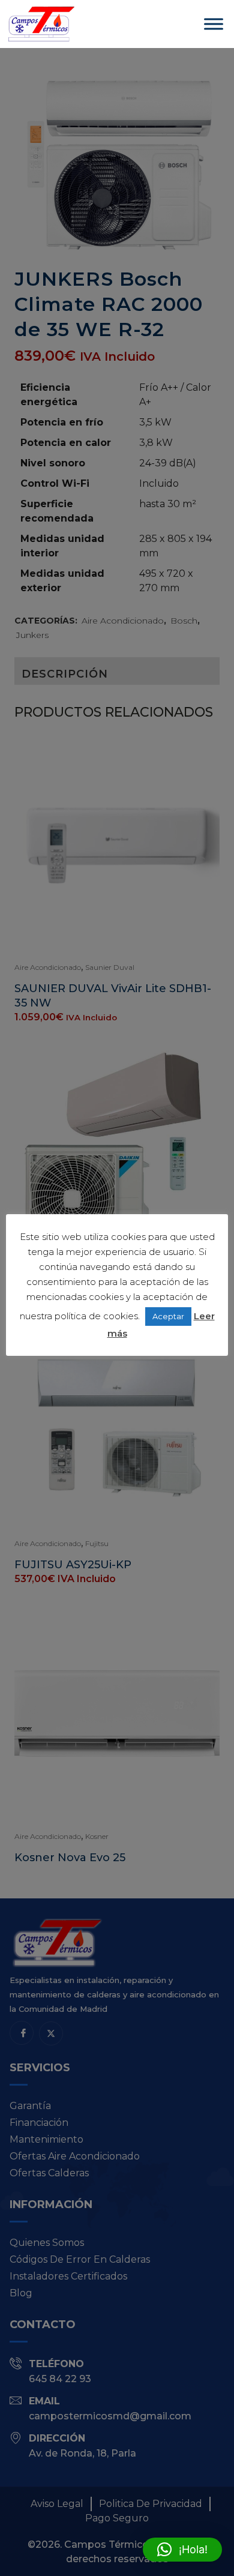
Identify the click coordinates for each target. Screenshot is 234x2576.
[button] (182, 2550)
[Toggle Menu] (214, 24)
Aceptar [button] (168, 1316)
